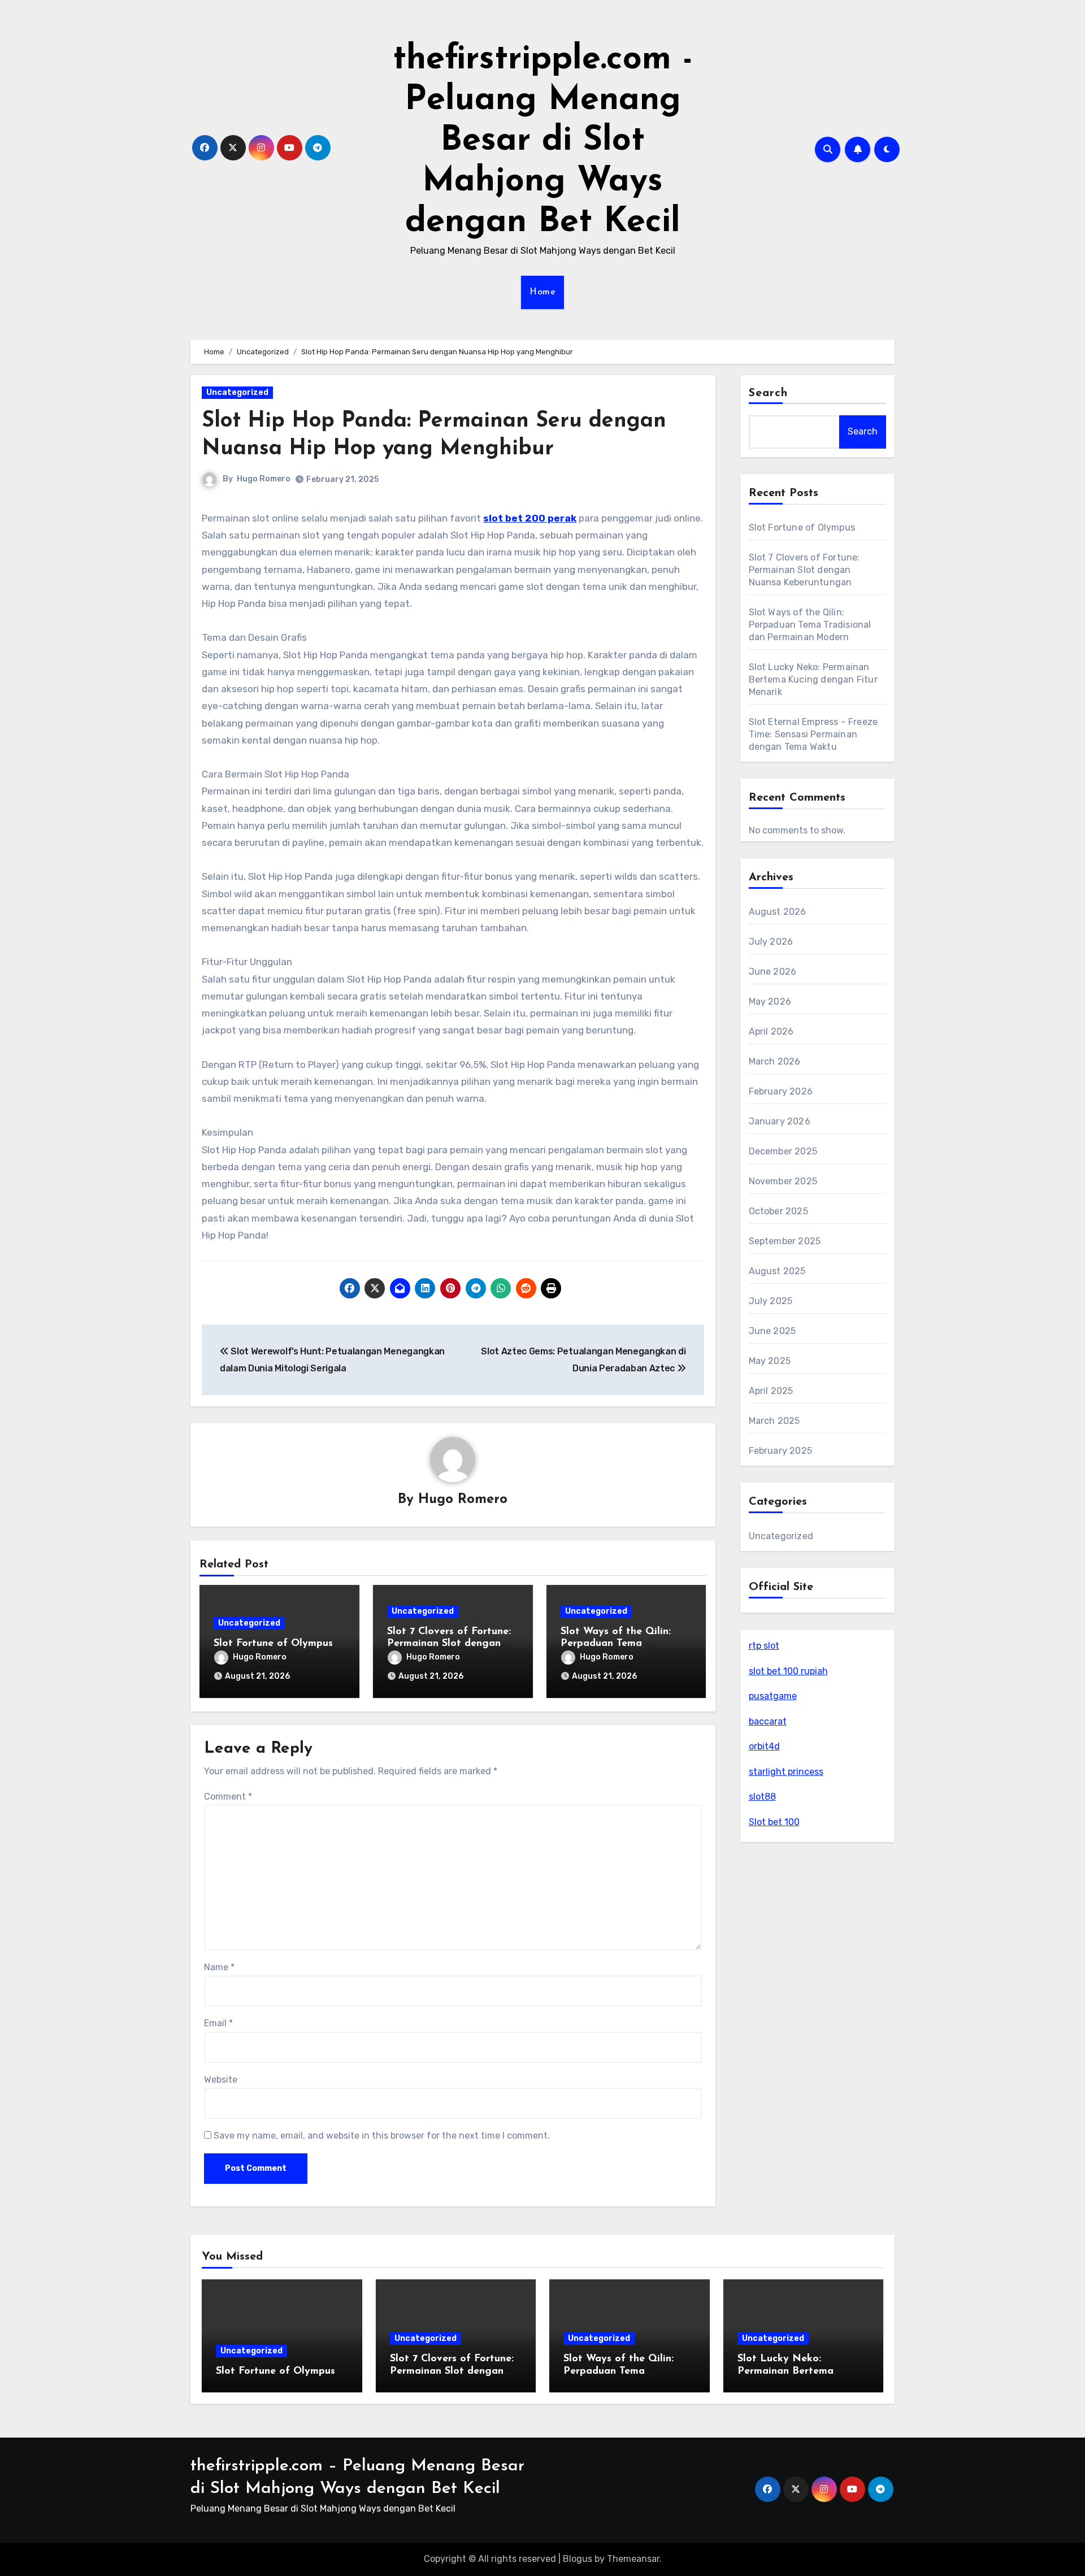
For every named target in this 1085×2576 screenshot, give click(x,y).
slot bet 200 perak (530, 518)
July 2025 (771, 1301)
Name (219, 1967)
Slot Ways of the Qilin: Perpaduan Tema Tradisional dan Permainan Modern (810, 625)
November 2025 (783, 1181)
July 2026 (771, 942)
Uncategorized (237, 392)
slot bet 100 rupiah (788, 1671)
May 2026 (770, 1002)
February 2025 (781, 1451)
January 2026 (780, 1121)
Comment (228, 1797)
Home (542, 292)
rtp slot (764, 1646)
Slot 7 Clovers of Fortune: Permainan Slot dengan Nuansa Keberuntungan (449, 1644)
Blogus (578, 2559)
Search (769, 393)
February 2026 (781, 1091)
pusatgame (773, 1696)
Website (221, 2080)
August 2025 (777, 1271)
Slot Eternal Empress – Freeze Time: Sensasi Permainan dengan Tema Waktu (813, 734)
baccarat (768, 1721)
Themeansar (633, 2559)
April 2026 (771, 1031)
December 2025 (783, 1151)
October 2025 (778, 1211)
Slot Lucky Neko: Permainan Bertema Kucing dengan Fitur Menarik (813, 679)
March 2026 (775, 1061)
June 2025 (772, 1331)
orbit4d (764, 1746)
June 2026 (773, 972)
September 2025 (785, 1241)
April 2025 (771, 1391)
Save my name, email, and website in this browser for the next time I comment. (382, 2136)
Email (218, 2023)
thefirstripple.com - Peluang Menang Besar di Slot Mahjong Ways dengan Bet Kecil (543, 141)
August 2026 (778, 912)
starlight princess (786, 1772)
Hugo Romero (264, 479)
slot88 (762, 1797)
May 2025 (770, 1361)
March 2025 (774, 1421)
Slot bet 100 (774, 1822)
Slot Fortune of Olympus (273, 1644)
